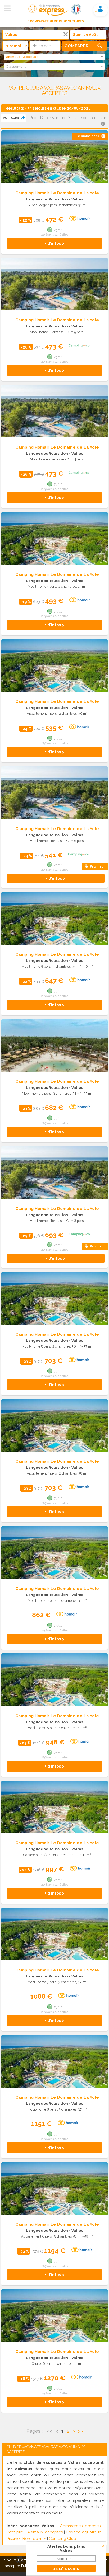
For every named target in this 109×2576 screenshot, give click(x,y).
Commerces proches (80, 2526)
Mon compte (100, 9)
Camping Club (63, 2539)
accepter (13, 2566)
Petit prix (15, 2532)
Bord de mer (34, 2539)
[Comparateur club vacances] (48, 16)
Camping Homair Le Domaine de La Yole (57, 193)
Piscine (13, 2539)
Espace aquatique (84, 2532)
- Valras (76, 199)
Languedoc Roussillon (47, 199)
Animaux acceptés (45, 2532)
